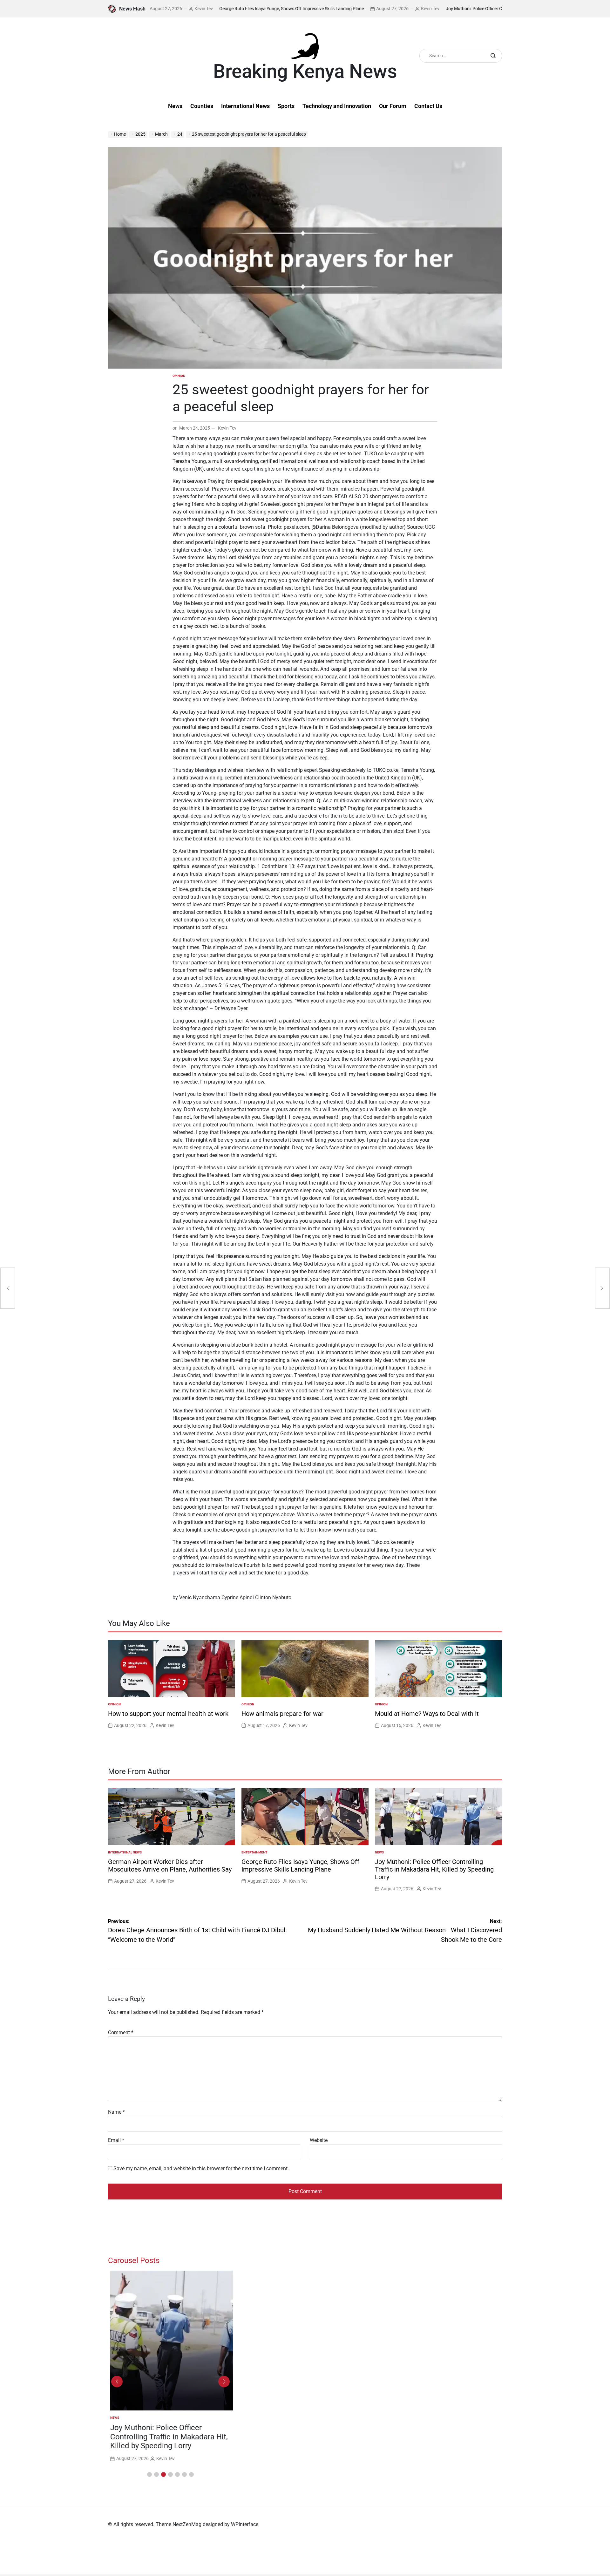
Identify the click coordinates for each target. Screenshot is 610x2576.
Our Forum (393, 106)
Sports (286, 106)
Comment (121, 2032)
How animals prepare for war (282, 1714)
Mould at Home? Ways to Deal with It (427, 1714)
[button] (149, 2474)
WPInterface (245, 2524)
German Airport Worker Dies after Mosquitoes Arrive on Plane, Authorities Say (170, 1866)
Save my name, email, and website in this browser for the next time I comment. (201, 2168)
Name (116, 2112)
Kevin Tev (364, 9)
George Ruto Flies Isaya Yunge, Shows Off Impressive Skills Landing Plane (226, 9)
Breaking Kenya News (305, 71)
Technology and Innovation (337, 106)
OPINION (179, 376)
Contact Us (428, 106)
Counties (202, 106)
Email (116, 2140)
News (175, 106)
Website (319, 2140)
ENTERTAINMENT (254, 1852)
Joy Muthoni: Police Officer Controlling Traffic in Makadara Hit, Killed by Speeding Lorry (465, 9)
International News (245, 106)
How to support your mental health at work (168, 1714)
